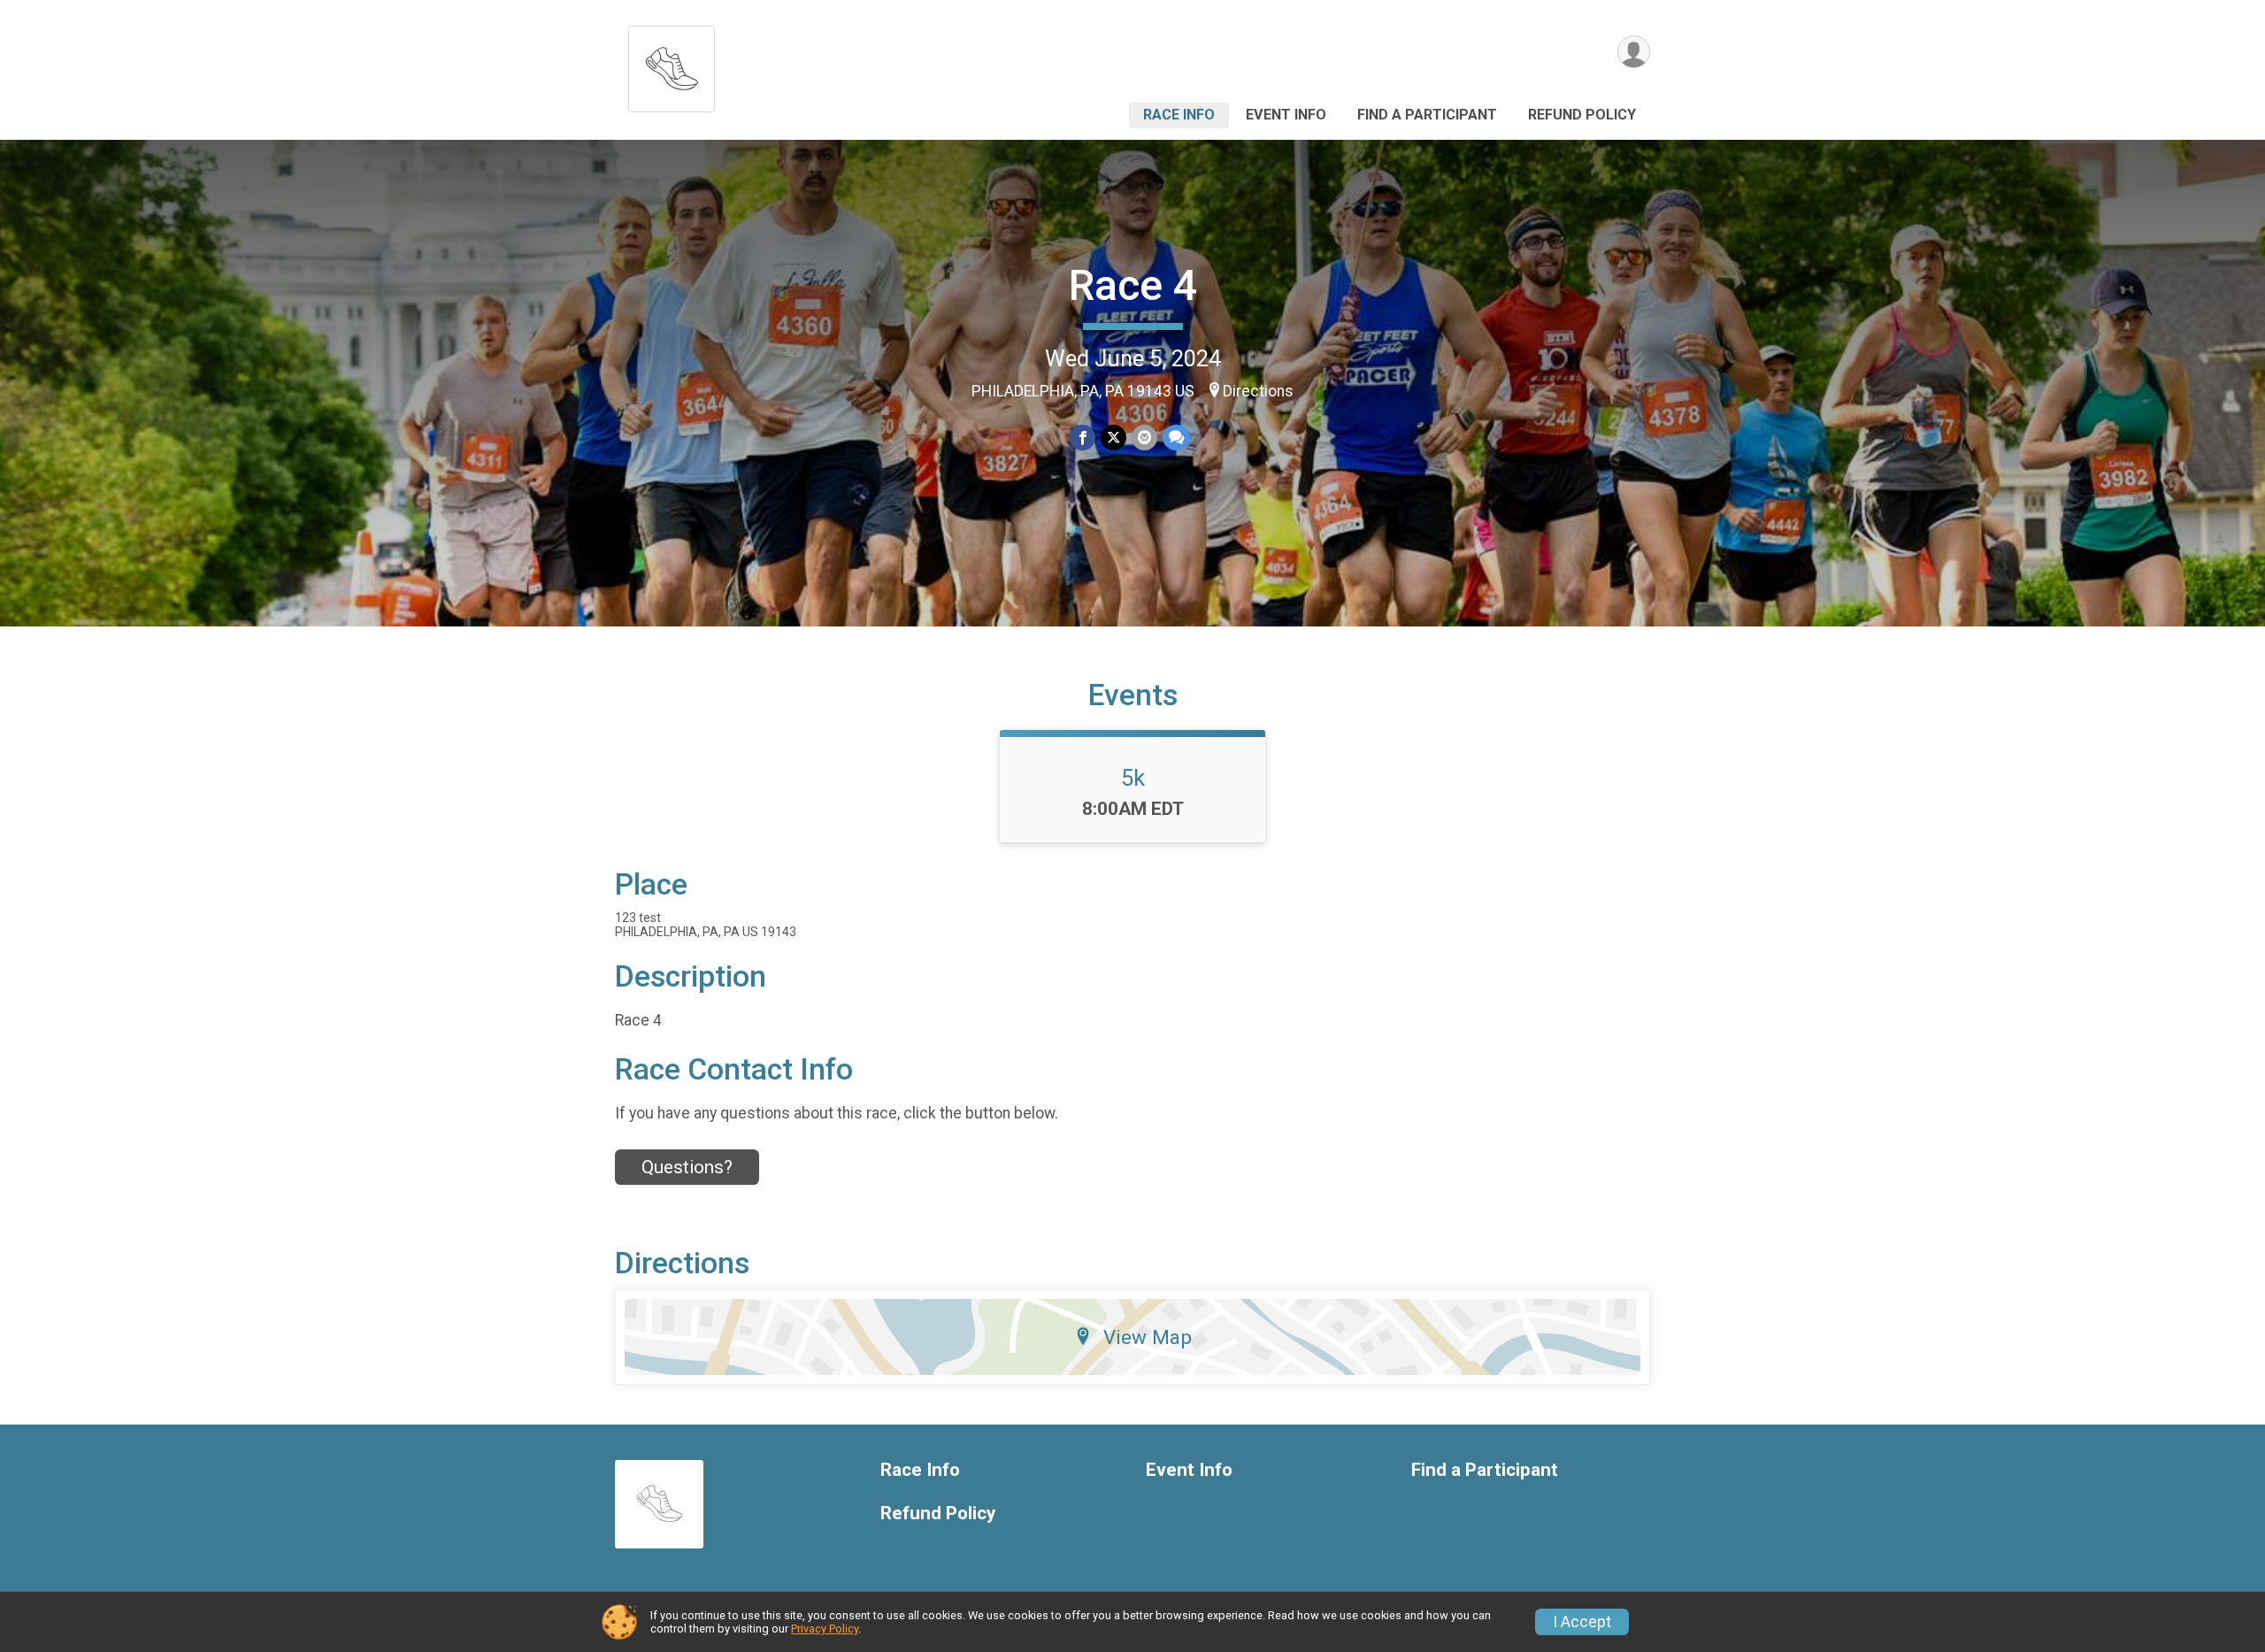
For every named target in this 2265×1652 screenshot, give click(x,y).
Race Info (1179, 115)
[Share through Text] (1176, 438)
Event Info (1286, 115)
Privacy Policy (825, 1629)
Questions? (687, 1167)
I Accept (1582, 1622)
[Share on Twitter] (1113, 438)
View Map (1148, 1337)
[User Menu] (1634, 52)
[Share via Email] (1144, 438)
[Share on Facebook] (1083, 438)
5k (1133, 778)
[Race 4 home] (672, 64)
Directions (1258, 391)
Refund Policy (1582, 115)
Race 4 (1133, 285)
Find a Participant (1427, 115)
